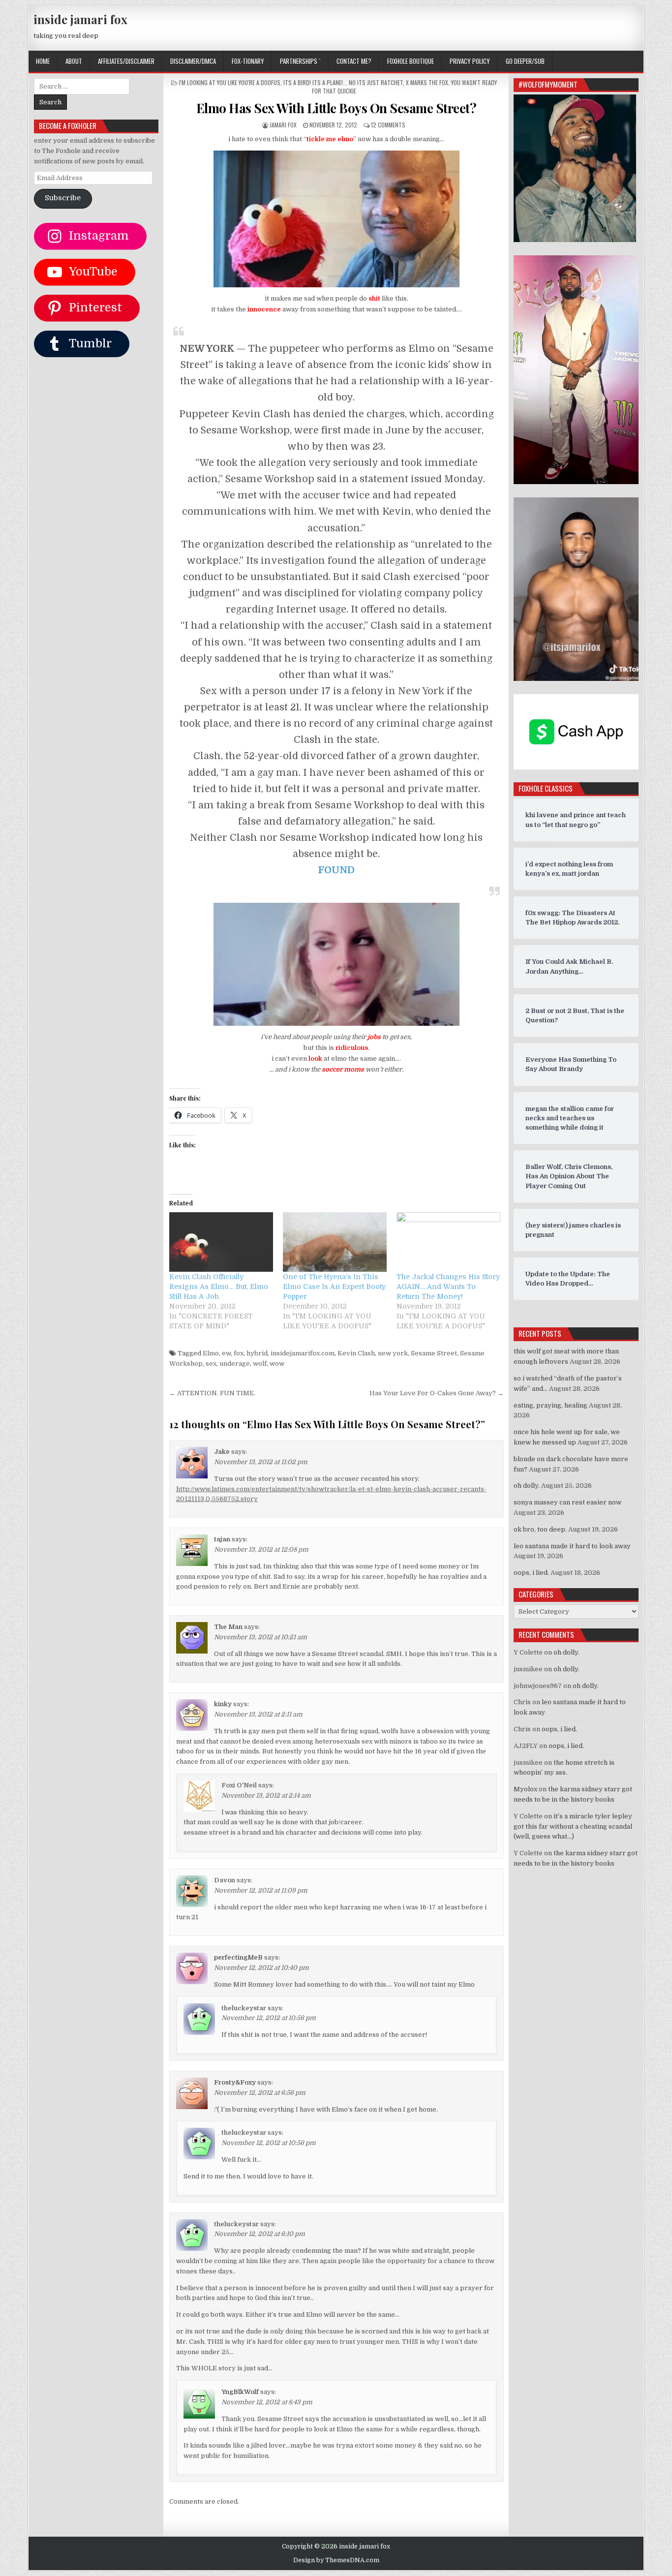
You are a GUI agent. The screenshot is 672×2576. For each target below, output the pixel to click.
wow (277, 1364)
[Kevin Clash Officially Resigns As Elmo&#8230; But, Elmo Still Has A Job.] (221, 1242)
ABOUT (74, 61)
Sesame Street (434, 1353)
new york (393, 1353)
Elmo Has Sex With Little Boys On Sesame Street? (336, 108)
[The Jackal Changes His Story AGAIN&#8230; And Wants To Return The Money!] (448, 1242)
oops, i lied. (531, 1573)
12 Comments (388, 125)
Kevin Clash (356, 1353)
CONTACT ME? (354, 61)
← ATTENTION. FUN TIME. (212, 1393)
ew (226, 1353)
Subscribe (63, 198)
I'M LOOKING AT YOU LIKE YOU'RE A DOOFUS (230, 82)
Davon (225, 1880)
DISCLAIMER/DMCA (193, 61)
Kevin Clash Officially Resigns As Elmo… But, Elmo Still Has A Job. (219, 1287)
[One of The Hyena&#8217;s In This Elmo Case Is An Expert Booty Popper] (335, 1242)
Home (43, 61)
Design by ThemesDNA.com (336, 2560)
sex (211, 1364)
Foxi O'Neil (239, 1785)
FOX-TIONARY (248, 61)
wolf (260, 1364)
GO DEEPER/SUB (525, 61)
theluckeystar (244, 2008)
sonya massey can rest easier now (567, 1502)
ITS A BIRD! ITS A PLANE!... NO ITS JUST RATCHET (343, 82)
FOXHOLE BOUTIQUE (411, 61)
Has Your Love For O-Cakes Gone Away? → (437, 1393)
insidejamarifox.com (303, 1353)
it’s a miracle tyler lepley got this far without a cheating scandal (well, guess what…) (573, 1826)
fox (239, 1353)
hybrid (257, 1353)
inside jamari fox (80, 19)
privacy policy (470, 61)
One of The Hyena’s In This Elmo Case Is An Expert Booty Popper (334, 1287)
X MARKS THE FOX (427, 82)
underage (235, 1364)
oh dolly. (527, 1486)
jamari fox (283, 125)
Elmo (211, 1353)
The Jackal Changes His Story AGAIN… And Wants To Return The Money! (448, 1287)
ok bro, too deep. (540, 1529)
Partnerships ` (300, 61)
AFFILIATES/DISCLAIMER (126, 61)
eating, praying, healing (550, 1405)
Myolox (525, 1789)
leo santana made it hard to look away (572, 1546)
